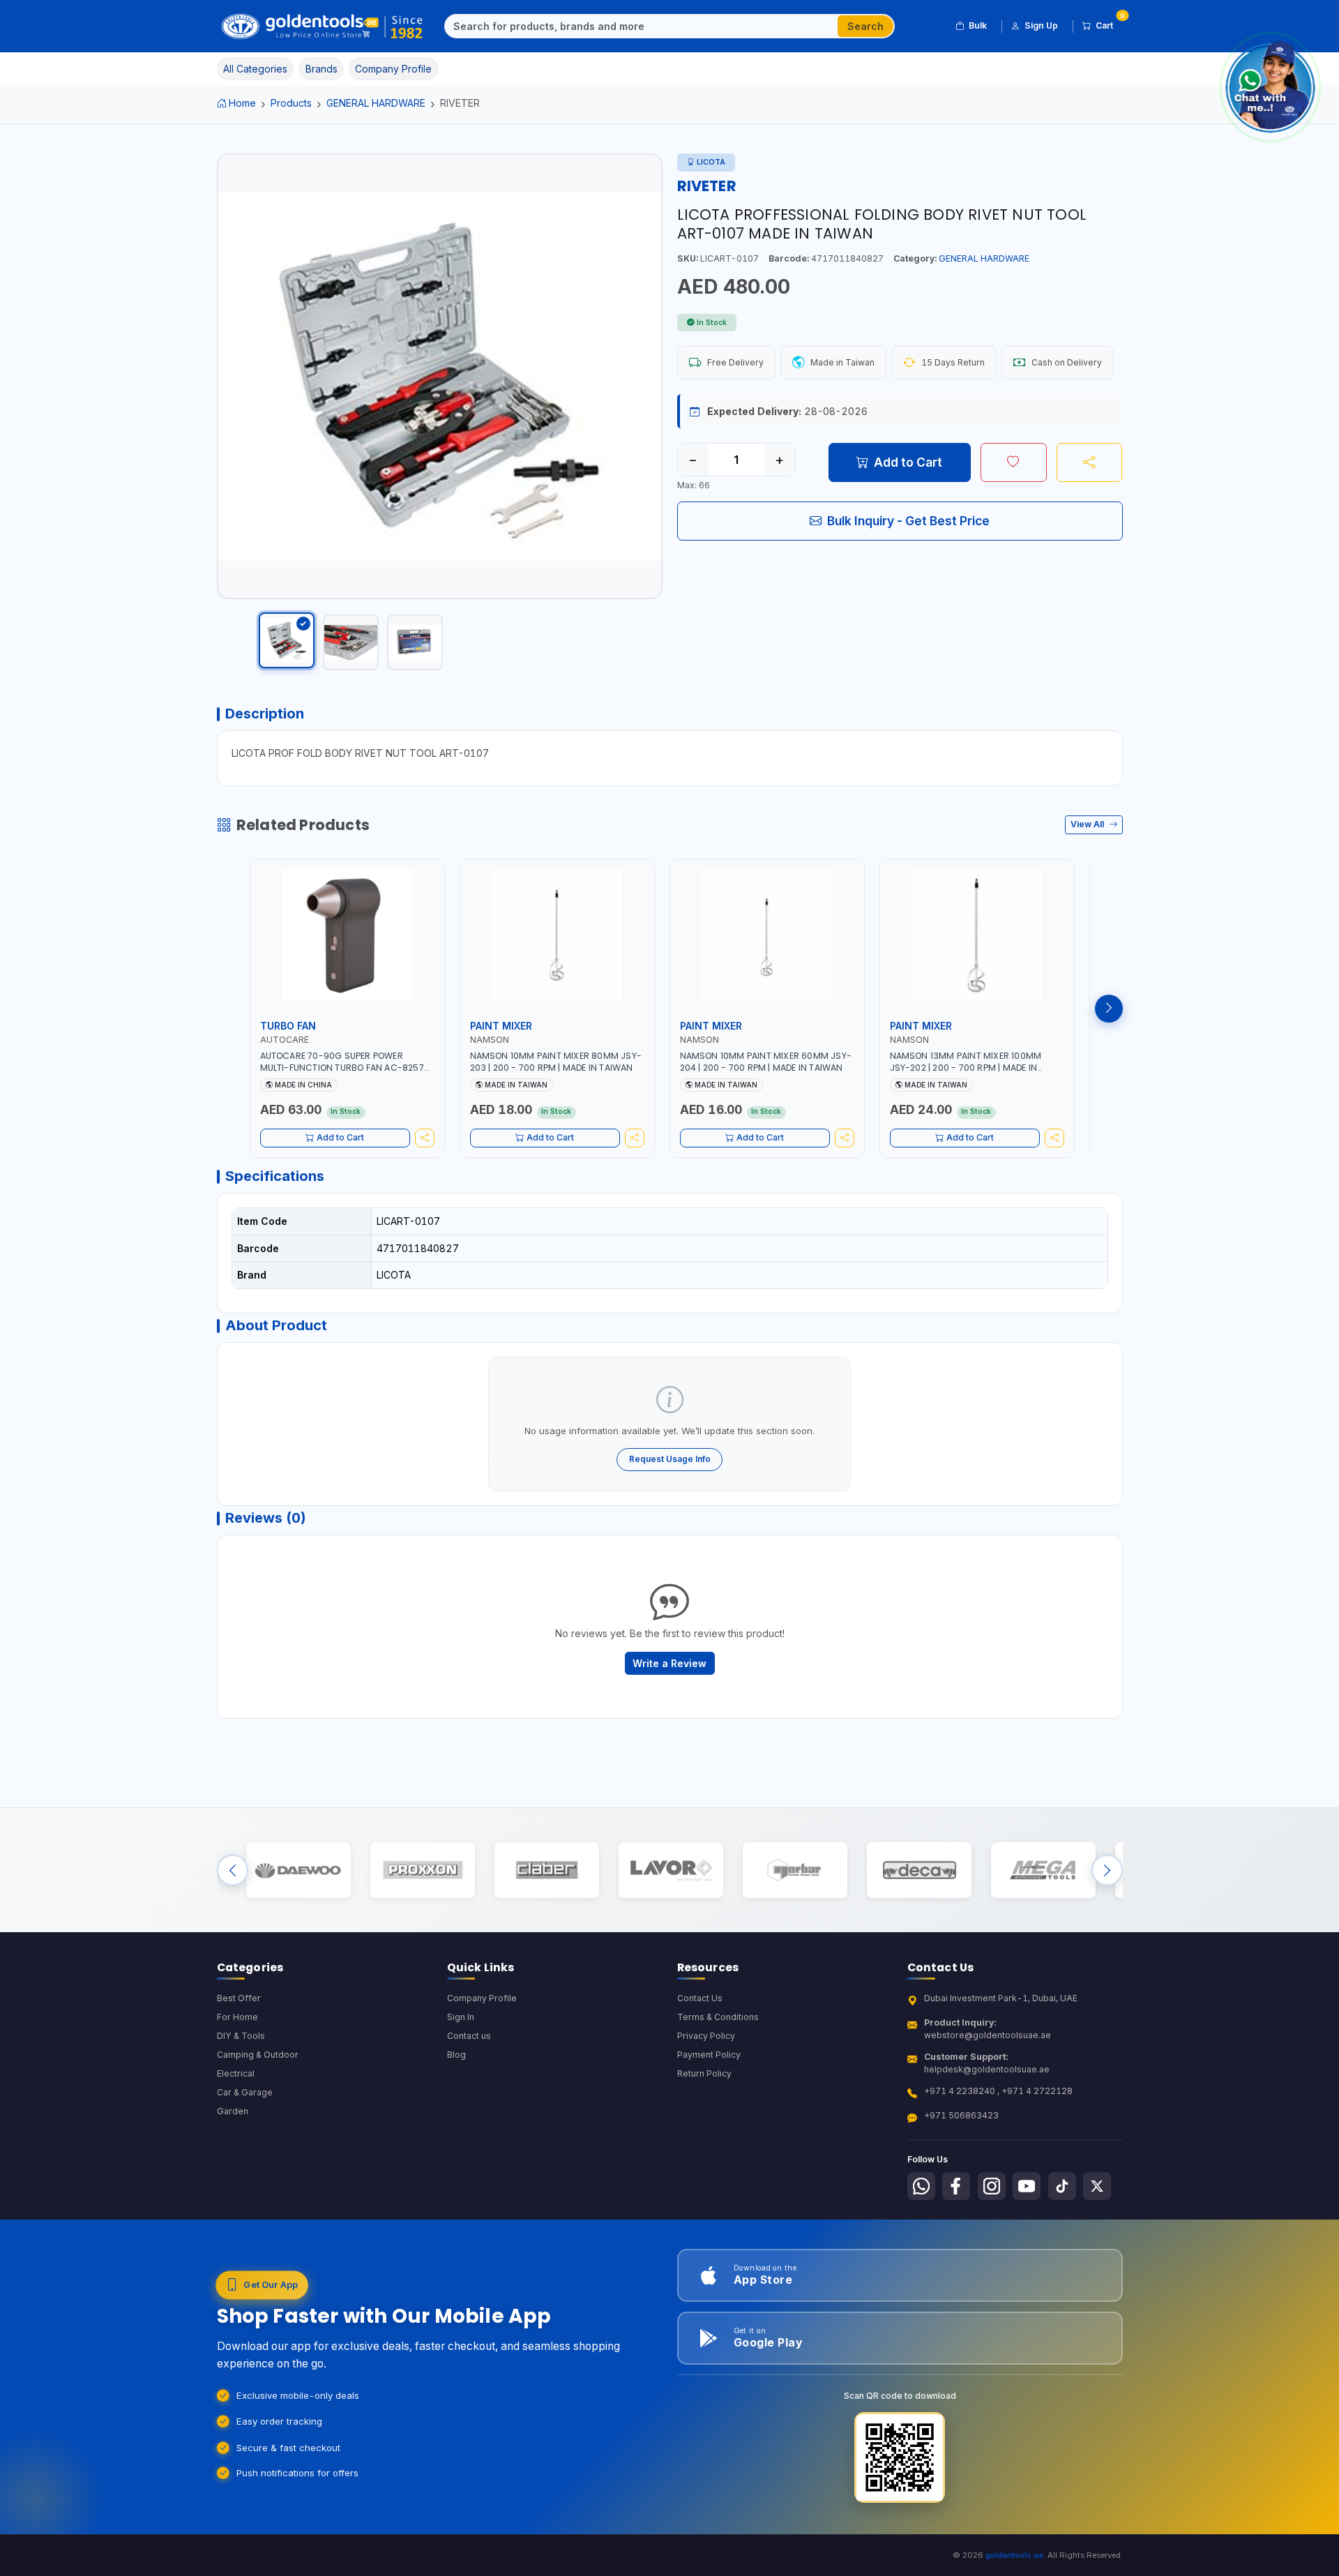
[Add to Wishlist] (1014, 462)
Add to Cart (908, 462)
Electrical (236, 2073)
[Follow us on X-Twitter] (1097, 2186)
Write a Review (669, 1663)
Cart (1109, 23)
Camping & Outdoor (258, 2055)
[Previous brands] (233, 1870)
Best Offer (239, 1998)
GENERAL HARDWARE (376, 103)
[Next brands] (1107, 1870)
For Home (237, 2017)
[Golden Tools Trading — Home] (323, 27)
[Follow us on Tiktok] (1062, 2186)
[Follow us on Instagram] (992, 2186)
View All (1088, 824)
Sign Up (1041, 25)
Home (242, 103)
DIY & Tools (241, 2036)
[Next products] (1109, 1009)
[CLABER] (546, 1870)
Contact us (469, 2036)
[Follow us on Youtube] (1027, 2186)
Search (865, 26)
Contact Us (700, 1998)
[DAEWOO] (298, 1870)
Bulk (978, 25)
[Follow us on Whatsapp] (921, 2186)
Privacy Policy (706, 2036)
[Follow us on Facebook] (956, 2186)
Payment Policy (709, 2055)
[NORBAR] (795, 1870)
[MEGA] (1043, 1870)
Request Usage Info (670, 1459)
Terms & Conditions (718, 2017)
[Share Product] (1090, 462)
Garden (233, 2111)
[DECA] (919, 1870)
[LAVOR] (671, 1870)
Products (291, 103)
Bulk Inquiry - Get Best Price (908, 521)
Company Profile (482, 1998)
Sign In (461, 2017)
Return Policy (704, 2073)
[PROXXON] (422, 1870)
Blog (456, 2055)
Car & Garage (245, 2092)
